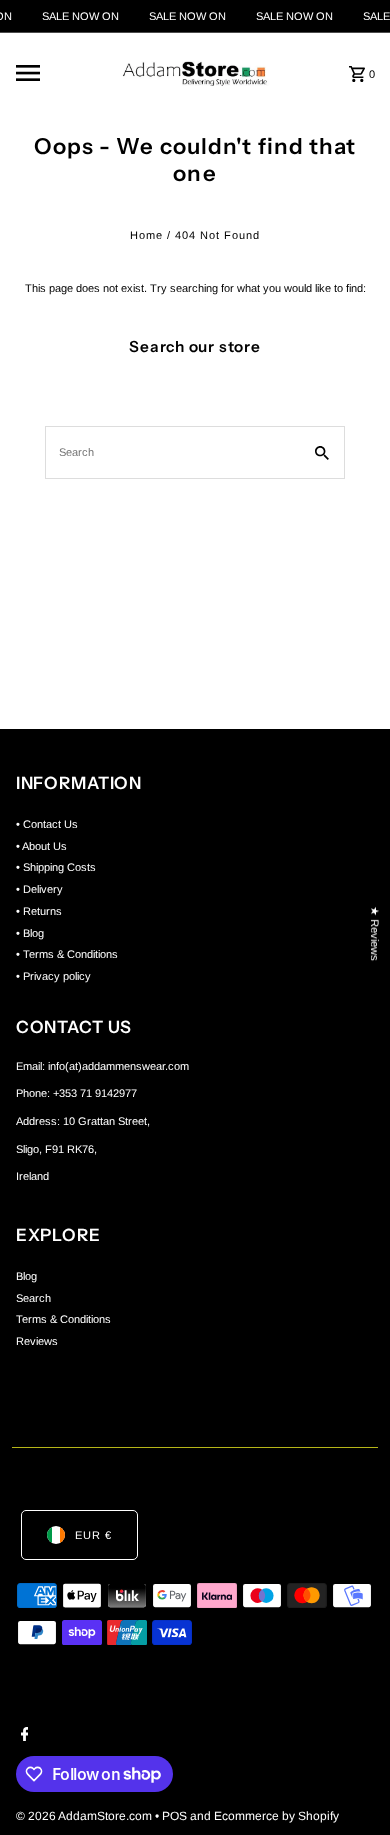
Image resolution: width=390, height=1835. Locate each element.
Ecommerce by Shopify (276, 1816)
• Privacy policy (53, 976)
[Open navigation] (56, 73)
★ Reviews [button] (375, 933)
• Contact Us (47, 824)
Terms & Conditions (63, 1319)
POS (174, 1816)
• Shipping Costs (56, 867)
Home (146, 235)
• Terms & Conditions (67, 954)
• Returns (39, 911)
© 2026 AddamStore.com (85, 1816)
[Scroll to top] (347, 1782)
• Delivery (39, 889)
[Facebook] (22, 1736)
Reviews (37, 1341)
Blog (26, 1276)
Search (33, 1298)
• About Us (41, 846)
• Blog (30, 933)
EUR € (93, 1535)
